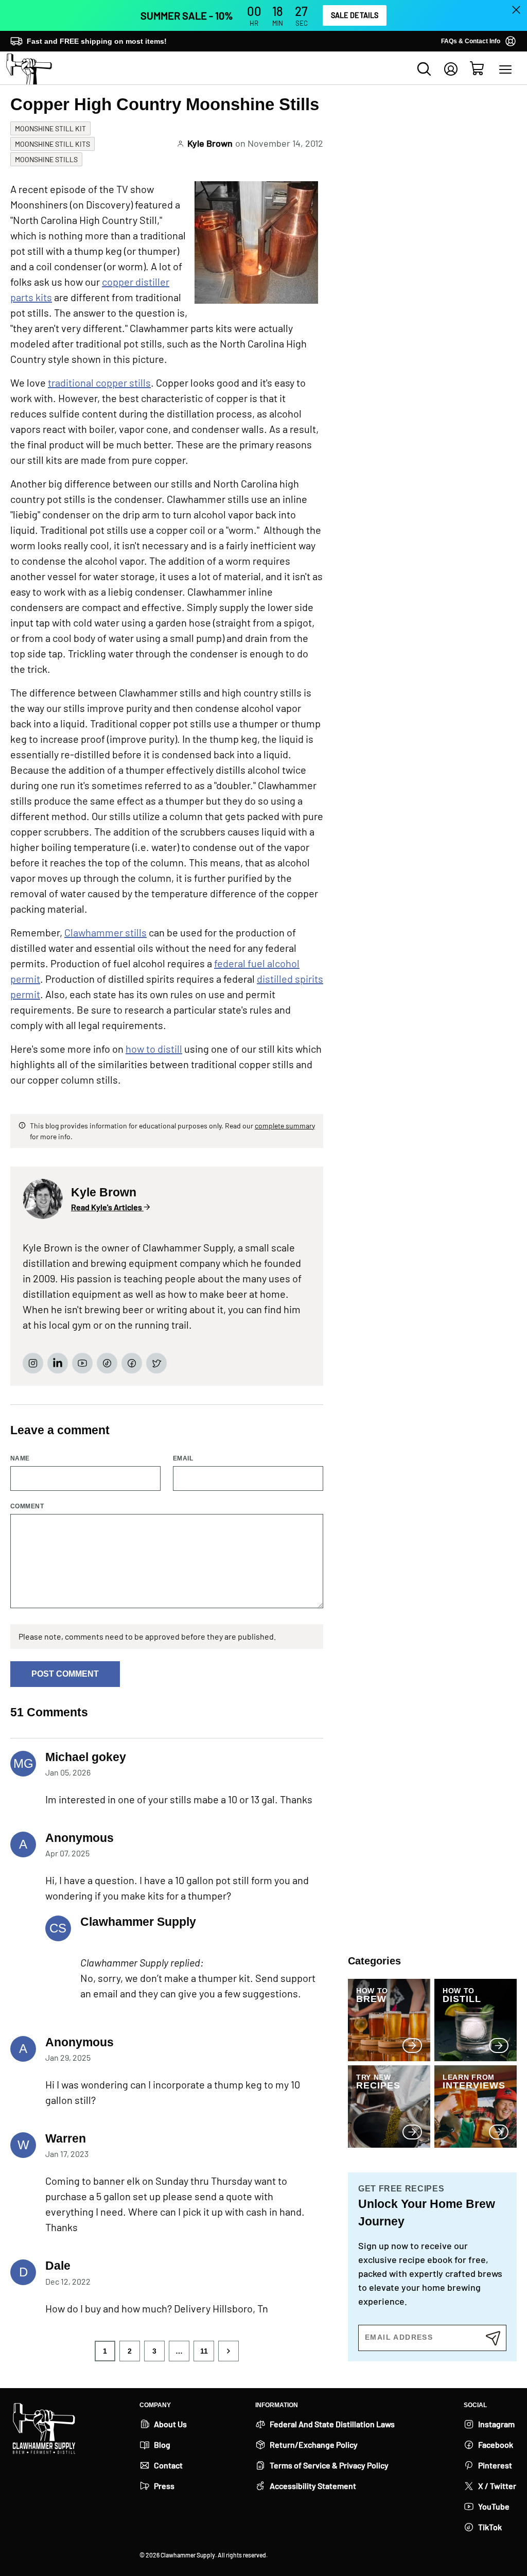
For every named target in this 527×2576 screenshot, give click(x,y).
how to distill (154, 1049)
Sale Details (355, 15)
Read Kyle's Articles (107, 1207)
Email (183, 1459)
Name (20, 1459)
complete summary (285, 1126)
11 (204, 2351)
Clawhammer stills (106, 932)
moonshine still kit (50, 128)
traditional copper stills (99, 382)
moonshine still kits (52, 144)
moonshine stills (46, 159)
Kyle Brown (210, 143)
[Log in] (451, 69)
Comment (27, 1507)
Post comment (65, 1674)
